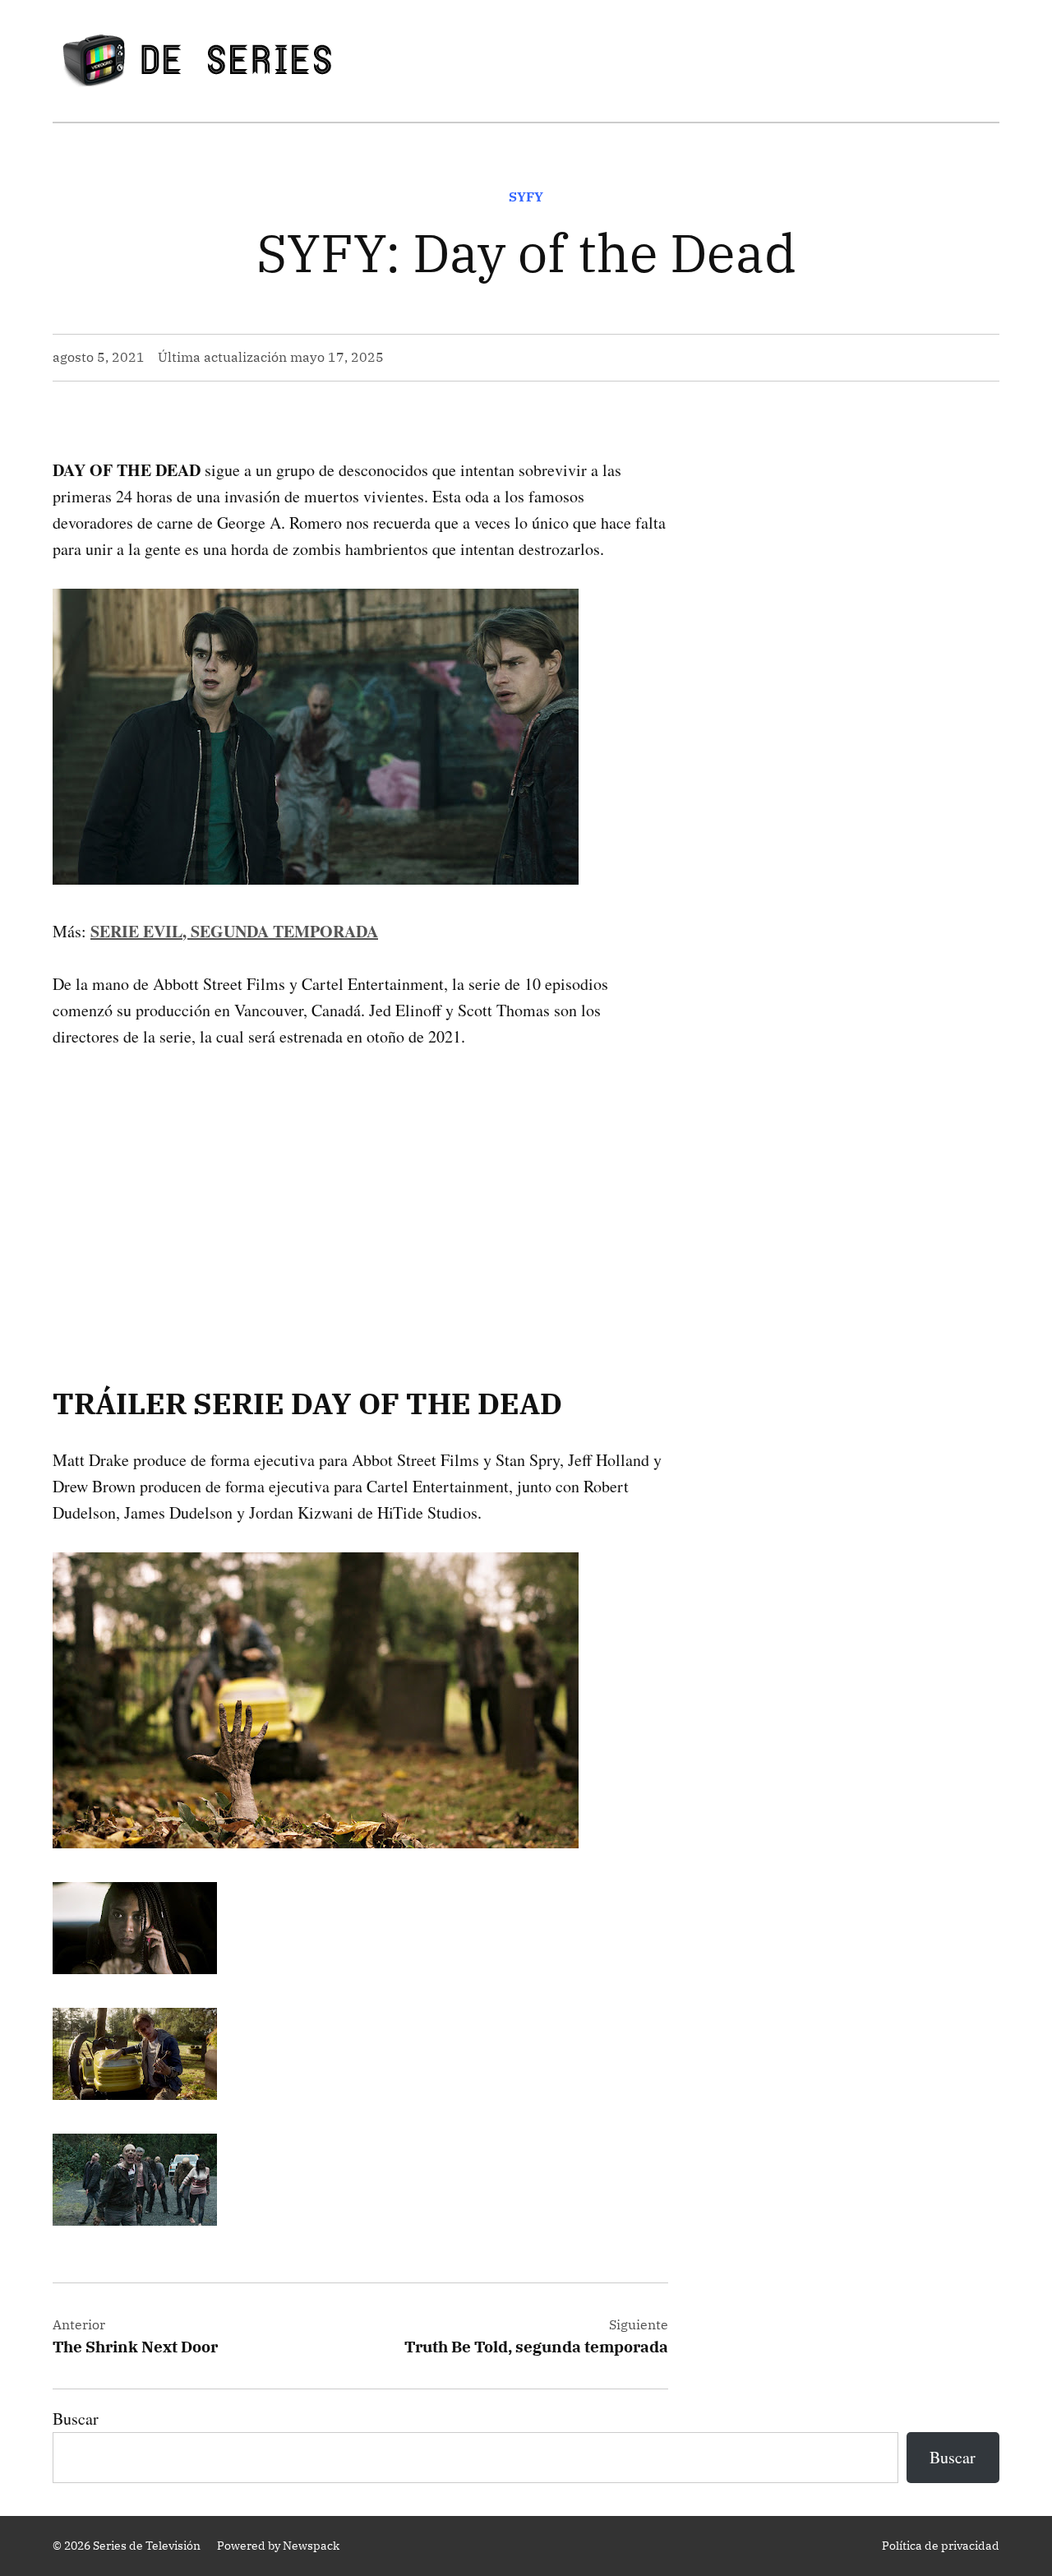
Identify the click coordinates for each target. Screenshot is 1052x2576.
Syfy (526, 197)
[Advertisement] (360, 1191)
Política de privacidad (941, 2546)
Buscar (76, 2419)
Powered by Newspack (278, 2546)
